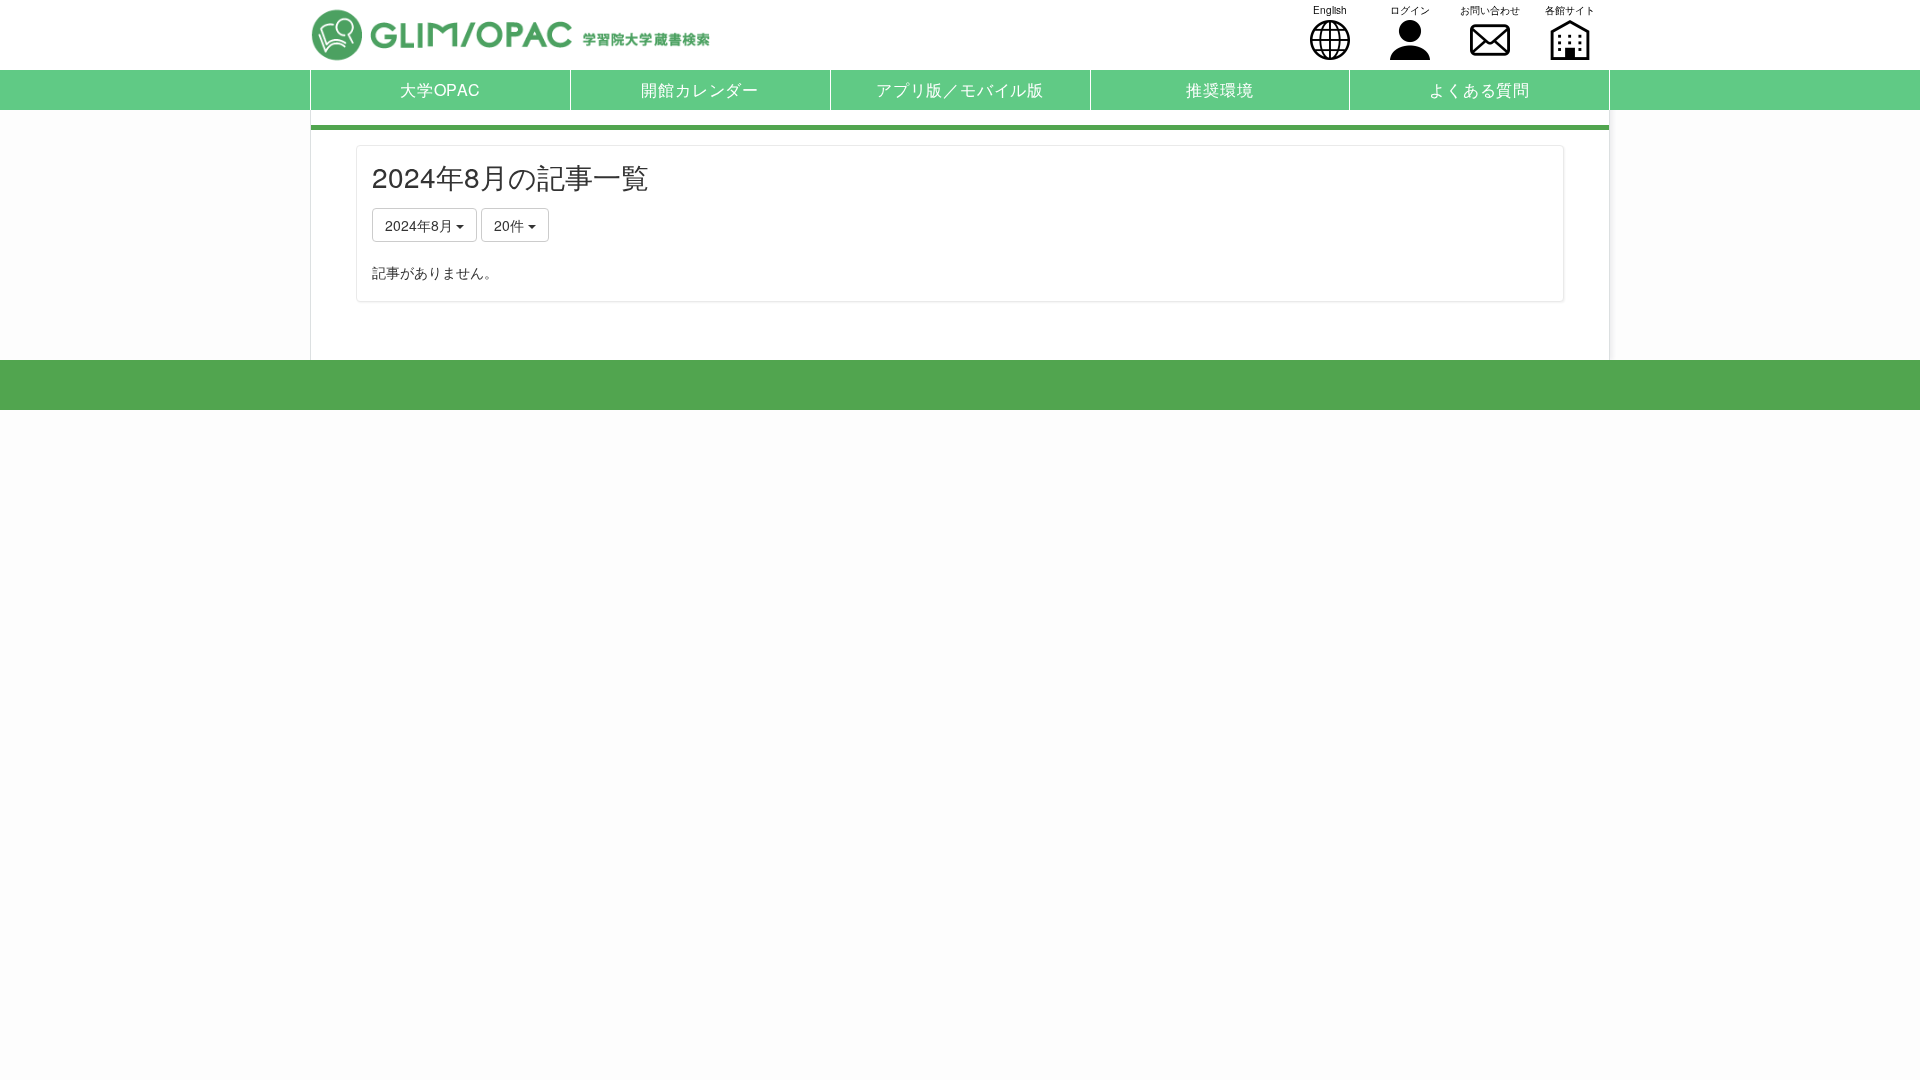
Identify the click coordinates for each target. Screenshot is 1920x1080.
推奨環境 (1219, 89)
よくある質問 (1479, 89)
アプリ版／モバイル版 (960, 89)
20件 (511, 225)
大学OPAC (440, 89)
